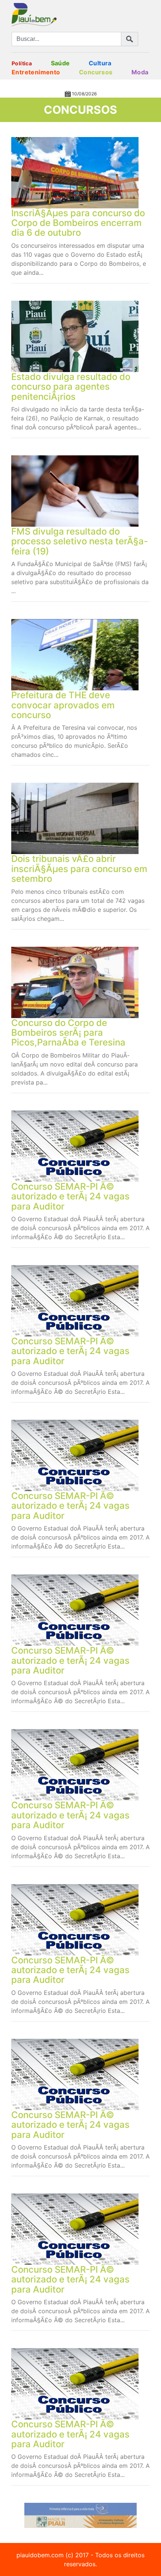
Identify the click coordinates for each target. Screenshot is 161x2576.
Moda (140, 72)
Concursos (96, 72)
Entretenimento (36, 72)
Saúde (60, 63)
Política (22, 63)
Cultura (100, 63)
